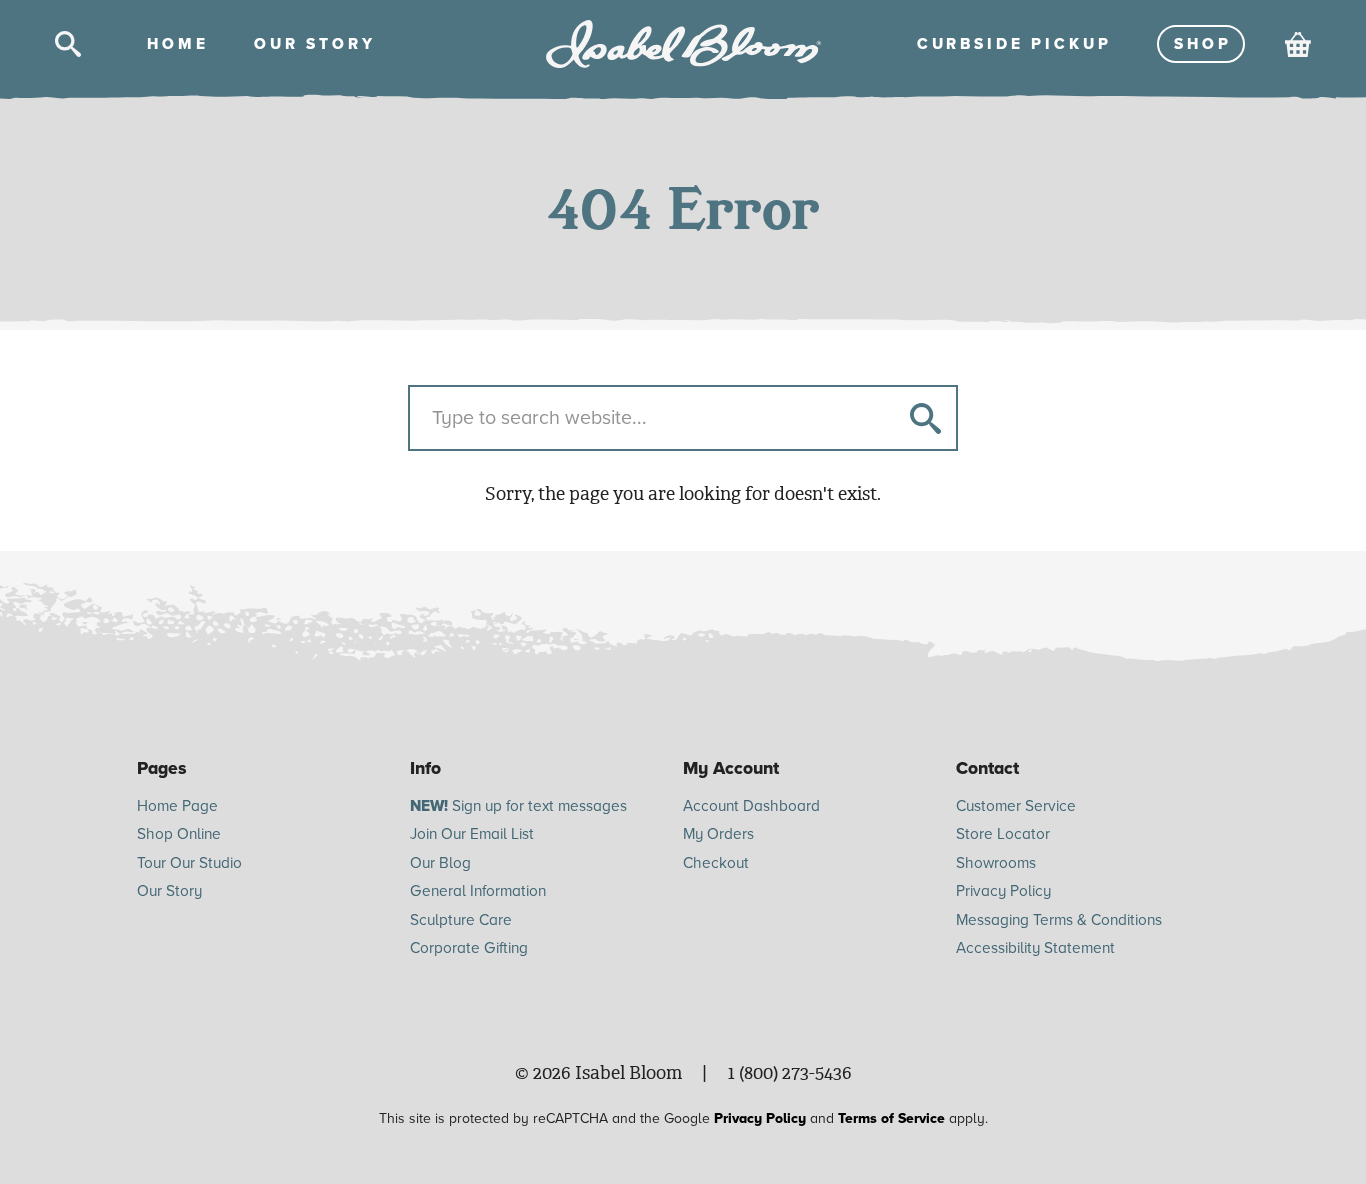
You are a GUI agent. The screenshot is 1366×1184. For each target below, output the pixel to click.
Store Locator (1003, 834)
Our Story (169, 891)
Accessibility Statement (1035, 948)
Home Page (177, 806)
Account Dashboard (751, 806)
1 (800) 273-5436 (790, 1073)
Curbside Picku (1012, 44)
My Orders (718, 834)
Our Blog (440, 863)
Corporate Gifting (469, 948)
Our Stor (313, 44)
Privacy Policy (1003, 891)
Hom (176, 44)
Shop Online (179, 834)
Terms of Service (891, 1118)
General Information (478, 891)
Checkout (716, 863)
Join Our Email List (472, 834)
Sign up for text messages (518, 806)
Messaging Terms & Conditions (1059, 920)
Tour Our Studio (189, 863)
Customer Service (1016, 806)
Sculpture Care (461, 920)
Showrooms (996, 863)
